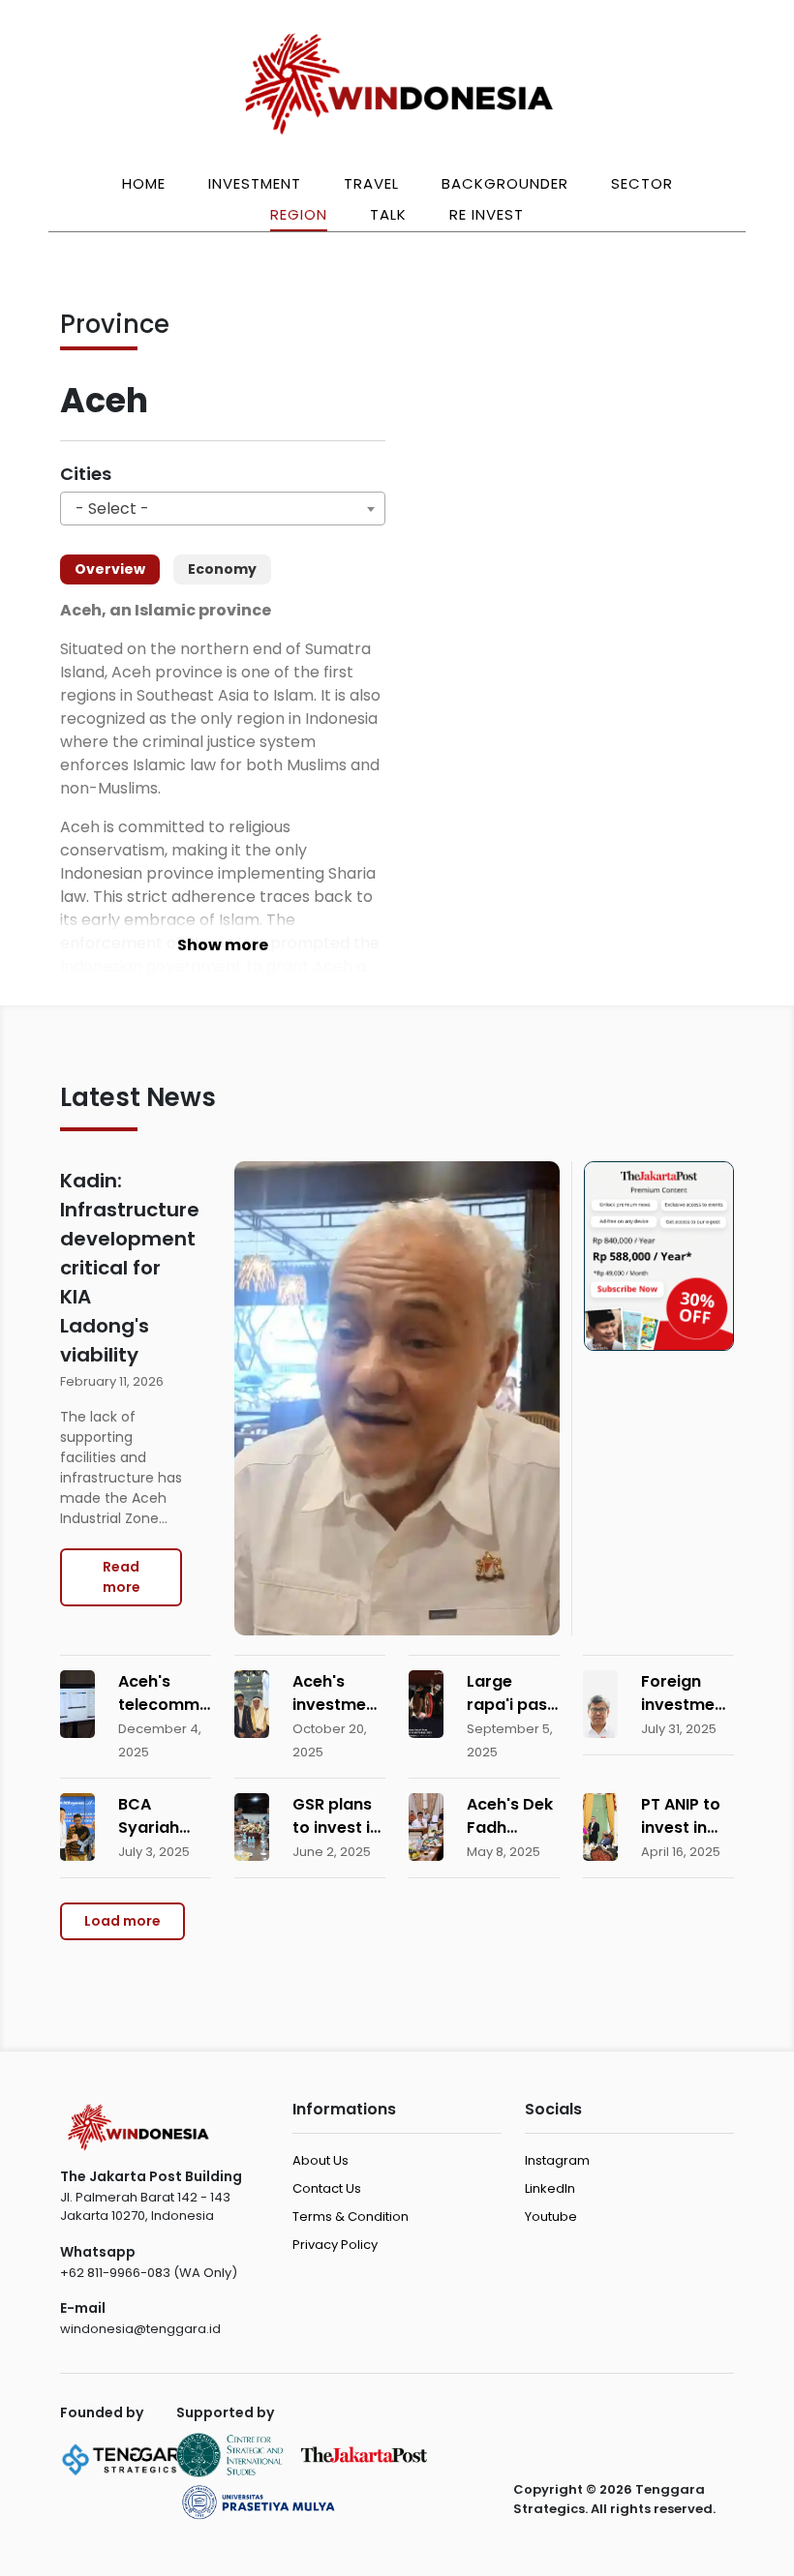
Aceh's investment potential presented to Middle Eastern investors (337, 1693)
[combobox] (223, 509)
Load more (122, 1921)
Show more (223, 945)
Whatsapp (98, 2252)
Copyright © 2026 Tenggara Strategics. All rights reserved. (614, 2499)
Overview (110, 569)
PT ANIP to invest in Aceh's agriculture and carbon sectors (687, 1816)
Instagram (557, 2160)
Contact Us (327, 2188)
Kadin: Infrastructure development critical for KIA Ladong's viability (121, 1268)
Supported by (225, 2412)
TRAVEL (371, 183)
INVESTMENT (255, 183)
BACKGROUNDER (505, 183)
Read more (122, 1577)
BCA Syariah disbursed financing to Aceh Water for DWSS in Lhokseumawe (165, 1816)
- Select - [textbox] (112, 509)
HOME (144, 183)
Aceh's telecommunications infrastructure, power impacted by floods (165, 1693)
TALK (388, 214)
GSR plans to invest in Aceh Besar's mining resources (336, 1816)
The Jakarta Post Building (151, 2176)
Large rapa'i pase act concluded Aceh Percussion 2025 (512, 1693)
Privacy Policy (335, 2245)
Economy (222, 569)
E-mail (83, 2308)
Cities (86, 474)
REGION (299, 214)
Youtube (551, 2217)
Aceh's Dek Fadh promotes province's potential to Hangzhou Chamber (510, 1816)
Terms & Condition (351, 2217)
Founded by (102, 2412)
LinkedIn (550, 2188)
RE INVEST (487, 214)
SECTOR (642, 183)
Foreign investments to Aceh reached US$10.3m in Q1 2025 (687, 1693)
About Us (321, 2160)
